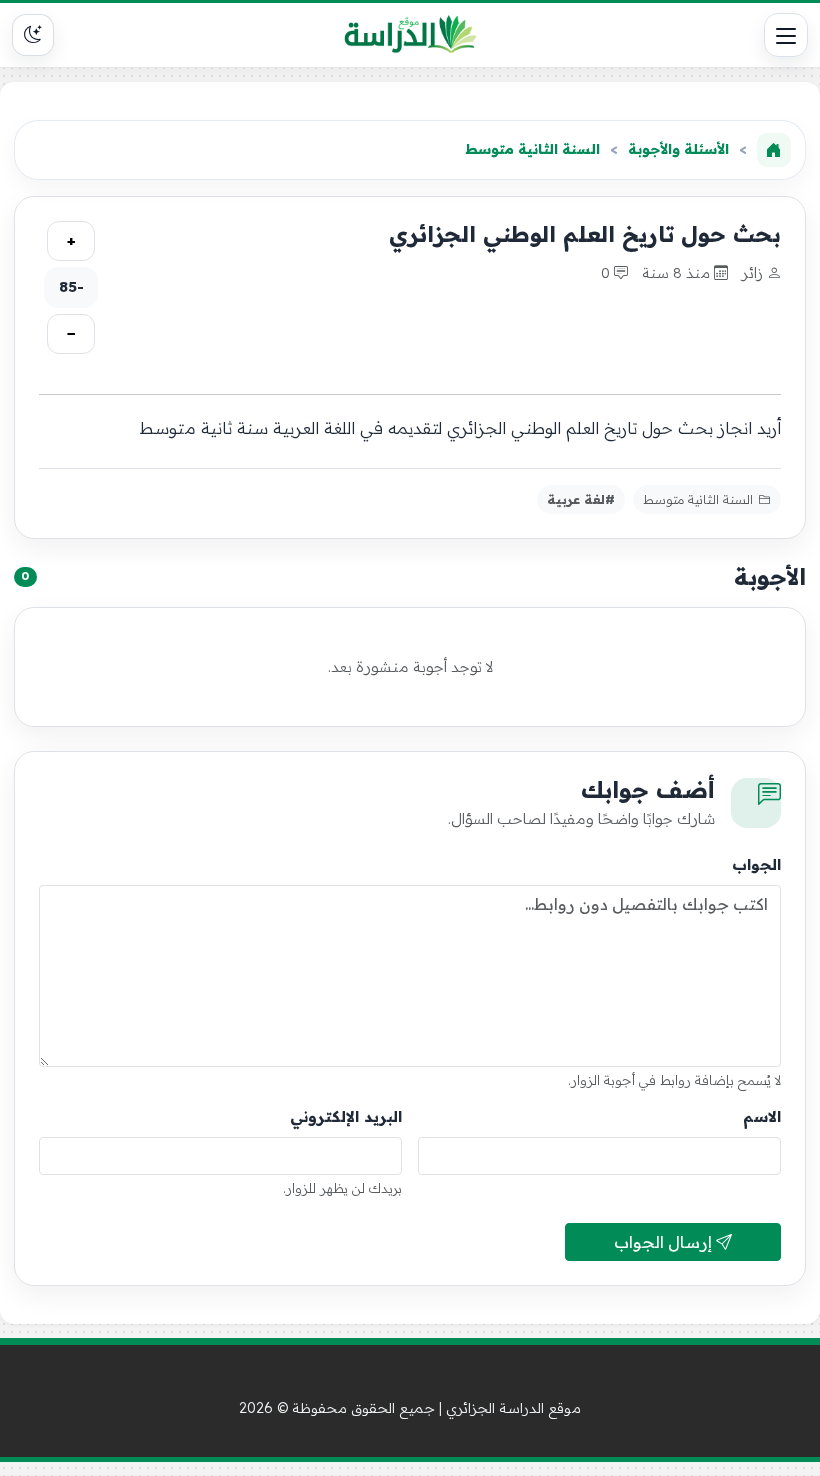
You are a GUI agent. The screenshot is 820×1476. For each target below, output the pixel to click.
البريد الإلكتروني (346, 1116)
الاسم (762, 1116)
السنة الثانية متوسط (532, 149)
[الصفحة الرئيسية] (774, 150)
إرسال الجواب (665, 1242)
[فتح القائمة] (786, 35)
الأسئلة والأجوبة (678, 149)
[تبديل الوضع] (33, 35)
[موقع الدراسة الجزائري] (410, 35)
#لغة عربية (581, 499)
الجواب (756, 864)
